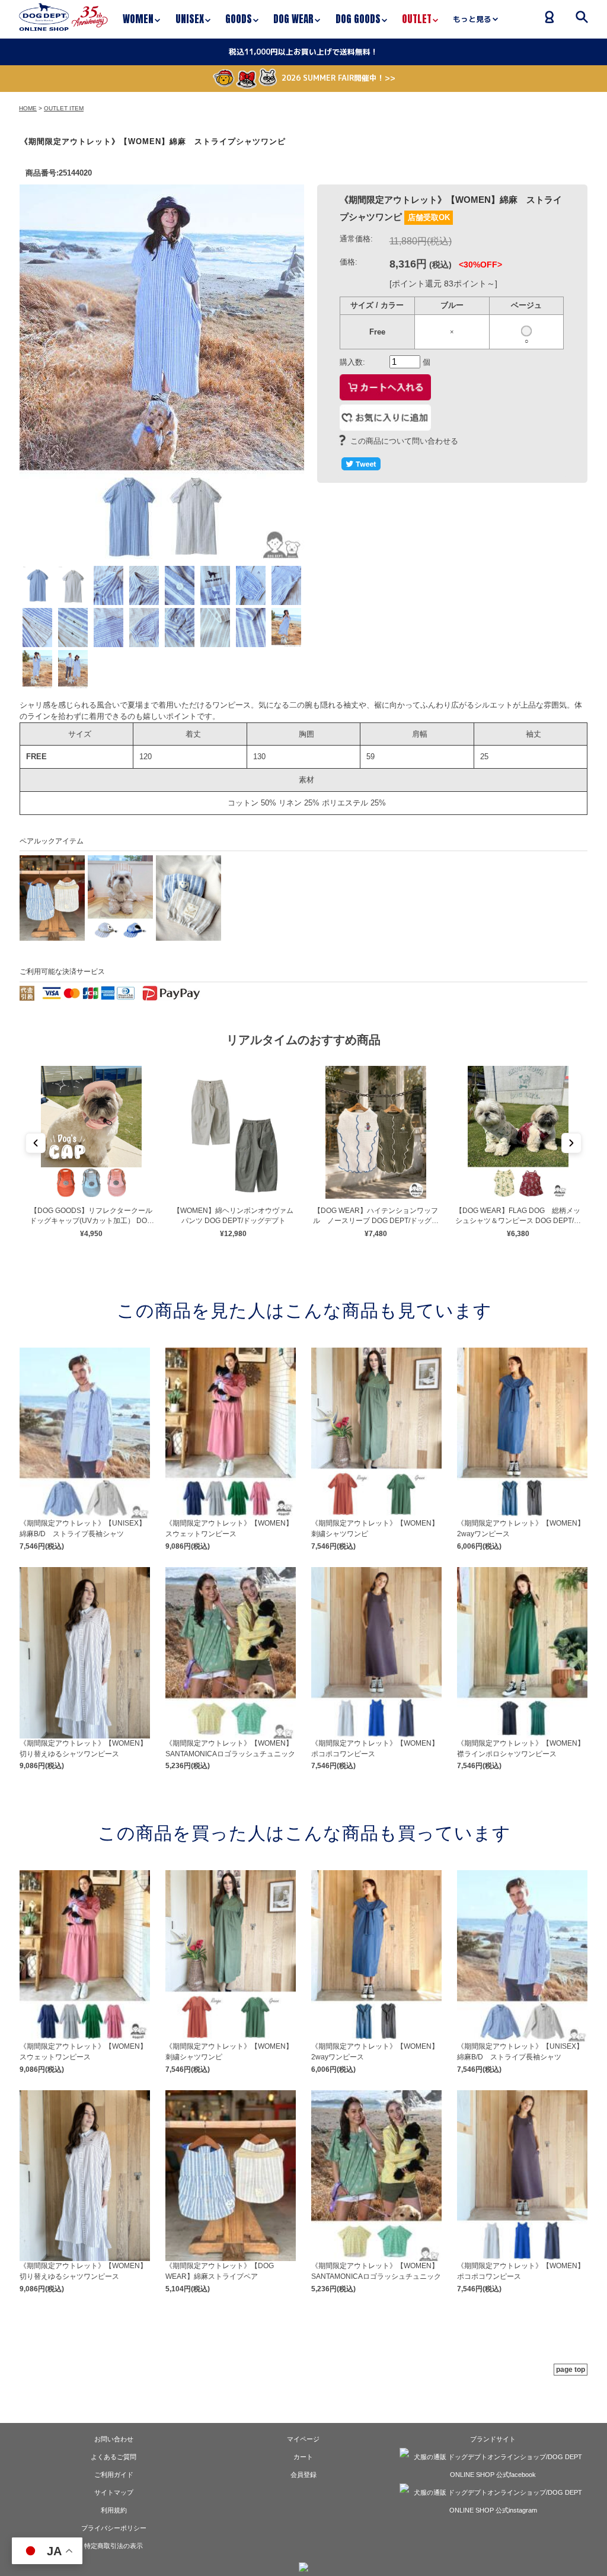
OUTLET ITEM (64, 108)
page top (571, 2370)
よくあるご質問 (114, 2457)
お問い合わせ (114, 2439)
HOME (28, 108)
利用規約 (114, 2510)
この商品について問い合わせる (404, 441)
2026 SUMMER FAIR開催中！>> (338, 78)
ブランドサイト (493, 2439)
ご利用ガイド (114, 2475)
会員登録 (303, 2475)
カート (303, 2457)
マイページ (303, 2439)
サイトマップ (114, 2492)
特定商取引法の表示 (114, 2546)
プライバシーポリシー (114, 2528)
